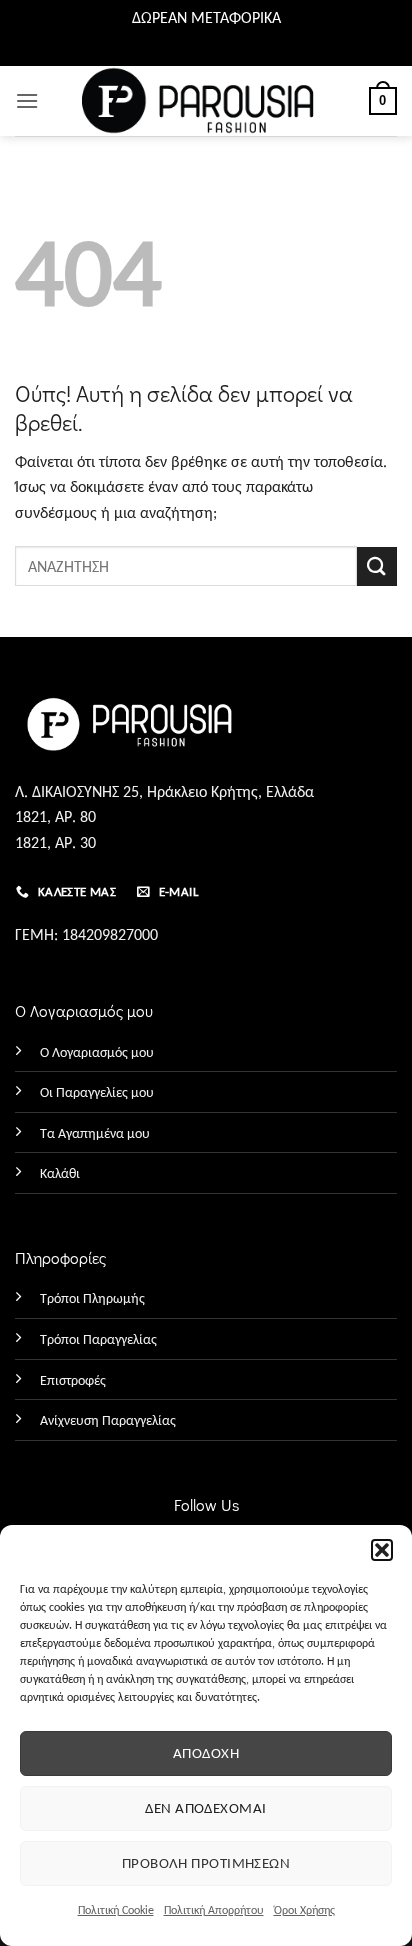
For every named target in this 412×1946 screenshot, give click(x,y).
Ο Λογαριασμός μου (97, 1052)
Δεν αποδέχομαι (205, 1808)
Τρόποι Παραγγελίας (98, 1339)
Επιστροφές (73, 1380)
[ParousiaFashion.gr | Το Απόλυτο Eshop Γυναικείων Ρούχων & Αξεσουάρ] (206, 100)
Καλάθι (60, 1173)
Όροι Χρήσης (304, 1910)
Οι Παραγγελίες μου (97, 1092)
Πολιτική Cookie (116, 1910)
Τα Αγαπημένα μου (95, 1133)
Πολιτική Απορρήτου (214, 1910)
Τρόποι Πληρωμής (92, 1298)
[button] (382, 1550)
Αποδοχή (206, 1753)
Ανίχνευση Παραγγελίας (108, 1420)
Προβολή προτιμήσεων (206, 1863)
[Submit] (377, 566)
